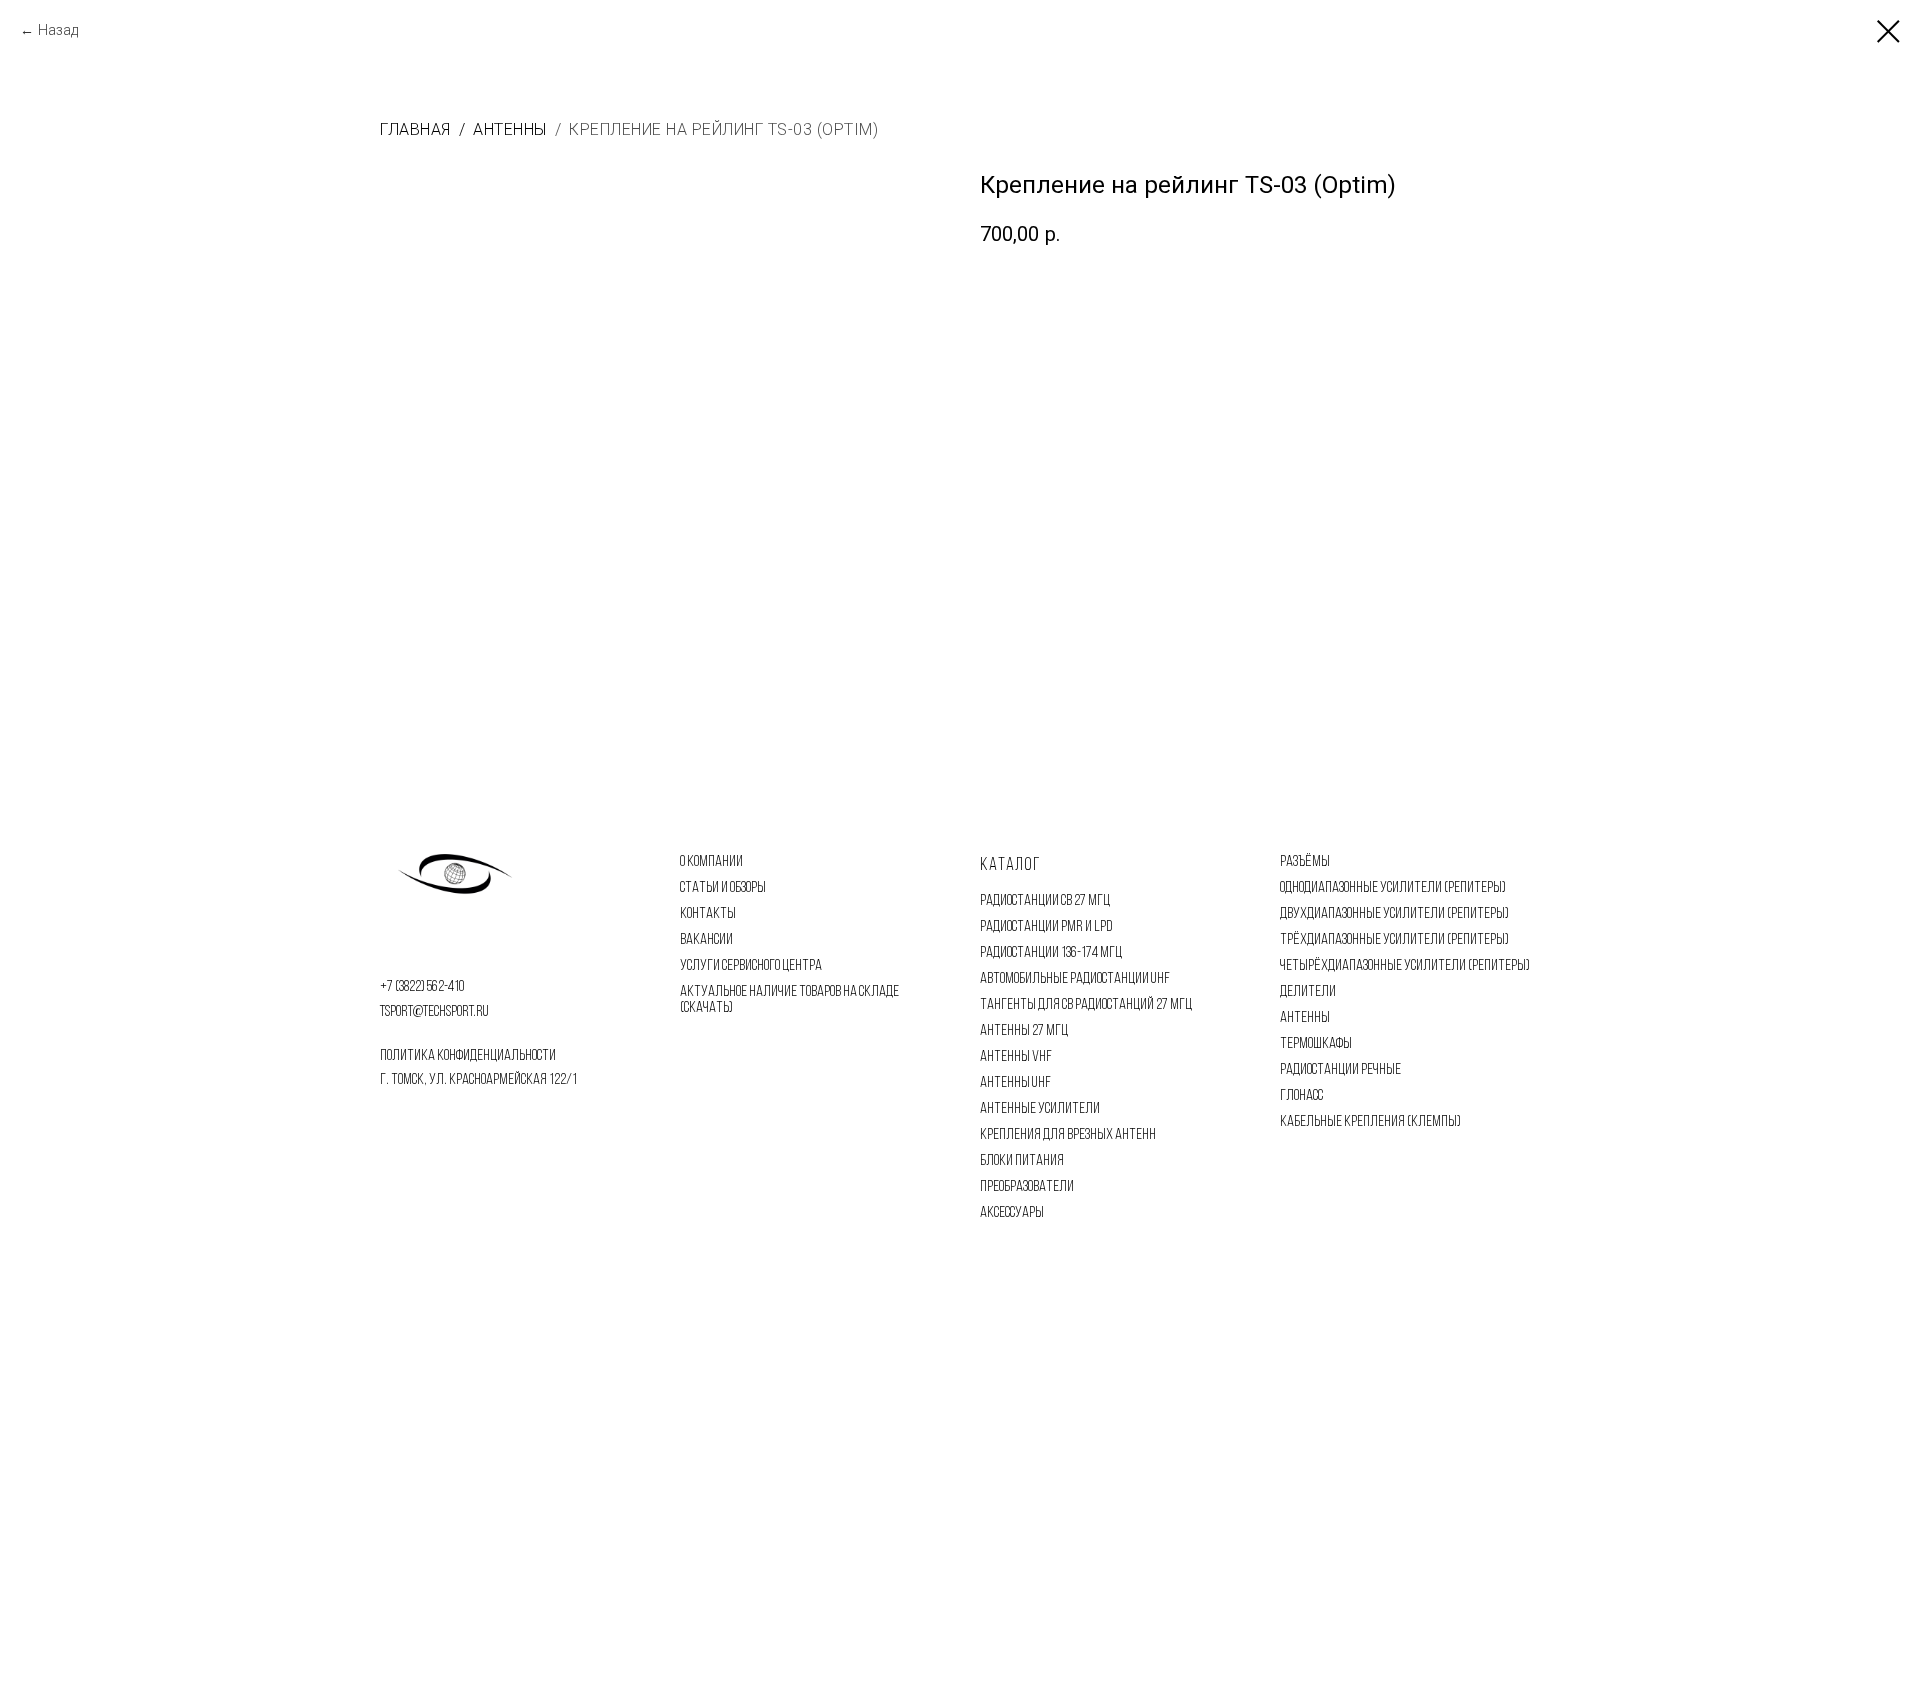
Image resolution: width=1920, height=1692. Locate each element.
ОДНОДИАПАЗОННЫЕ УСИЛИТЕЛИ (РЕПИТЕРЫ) (1393, 888)
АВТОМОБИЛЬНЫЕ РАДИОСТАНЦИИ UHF (1075, 979)
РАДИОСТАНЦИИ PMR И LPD (1046, 927)
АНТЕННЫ (1305, 1018)
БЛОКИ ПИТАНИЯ (1022, 1161)
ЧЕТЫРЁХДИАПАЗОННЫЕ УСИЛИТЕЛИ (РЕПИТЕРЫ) (1405, 966)
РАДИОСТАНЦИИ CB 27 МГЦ (1045, 901)
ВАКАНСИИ (706, 940)
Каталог (1010, 866)
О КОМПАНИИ (711, 862)
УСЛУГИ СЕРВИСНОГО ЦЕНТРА (751, 966)
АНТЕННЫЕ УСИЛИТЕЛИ (1040, 1109)
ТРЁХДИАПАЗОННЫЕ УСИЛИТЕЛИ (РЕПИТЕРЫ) (1394, 940)
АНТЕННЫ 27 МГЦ (1024, 1031)
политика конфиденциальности (468, 1056)
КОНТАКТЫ (708, 914)
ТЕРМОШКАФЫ (1316, 1044)
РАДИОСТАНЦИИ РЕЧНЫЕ (1340, 1070)
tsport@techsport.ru (434, 1012)
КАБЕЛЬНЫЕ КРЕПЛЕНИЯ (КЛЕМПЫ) (1370, 1122)
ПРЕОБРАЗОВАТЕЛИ (1027, 1187)
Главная (415, 129)
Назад (58, 30)
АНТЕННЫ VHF (1016, 1057)
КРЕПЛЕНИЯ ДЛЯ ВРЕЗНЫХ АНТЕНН (1068, 1135)
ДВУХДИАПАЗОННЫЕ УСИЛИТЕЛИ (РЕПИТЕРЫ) (1394, 914)
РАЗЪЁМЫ (1305, 862)
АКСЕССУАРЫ (1012, 1213)
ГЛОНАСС (1301, 1096)
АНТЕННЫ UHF (1015, 1083)
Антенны (510, 129)
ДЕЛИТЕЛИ (1308, 992)
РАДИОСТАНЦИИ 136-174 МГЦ (1051, 953)
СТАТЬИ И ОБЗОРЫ (723, 888)
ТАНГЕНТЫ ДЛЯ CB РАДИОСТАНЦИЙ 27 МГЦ (1086, 1005)
